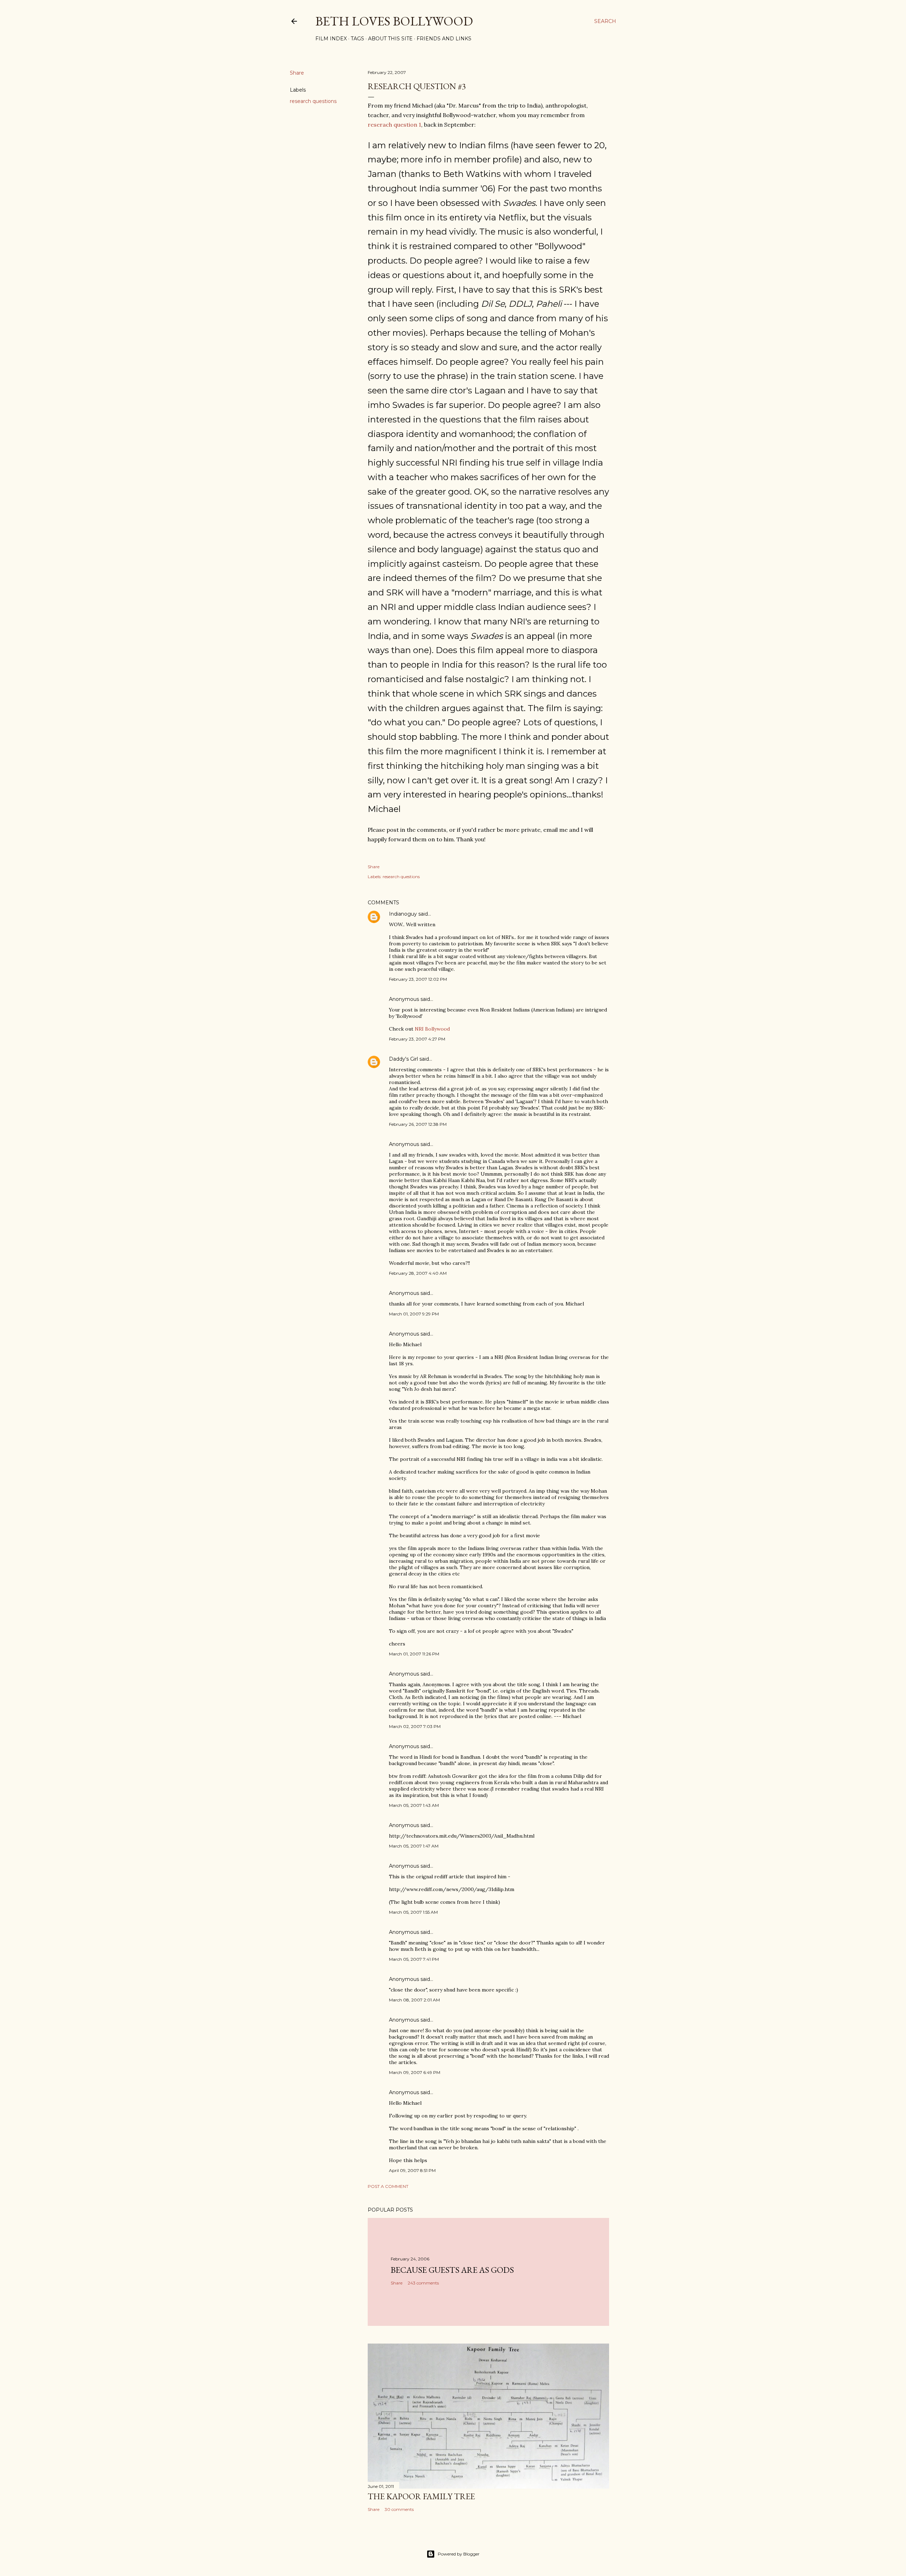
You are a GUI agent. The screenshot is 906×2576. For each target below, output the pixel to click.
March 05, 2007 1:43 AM (414, 1805)
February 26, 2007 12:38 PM (418, 1124)
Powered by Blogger (459, 2554)
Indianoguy (403, 914)
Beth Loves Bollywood (394, 21)
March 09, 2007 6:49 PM (415, 2072)
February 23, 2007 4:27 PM (417, 1039)
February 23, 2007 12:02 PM (418, 979)
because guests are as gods (452, 2270)
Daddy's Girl (403, 1059)
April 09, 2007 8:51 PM (412, 2170)
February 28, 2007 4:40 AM (418, 1273)
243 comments (423, 2283)
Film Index (331, 39)
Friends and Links (444, 39)
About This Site (390, 39)
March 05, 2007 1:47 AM (414, 1846)
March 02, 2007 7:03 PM (415, 1726)
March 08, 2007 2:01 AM (414, 2000)
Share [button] (297, 73)
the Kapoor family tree (421, 2496)
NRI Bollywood (432, 1029)
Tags (357, 39)
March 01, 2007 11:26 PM (414, 1654)
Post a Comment (388, 2186)
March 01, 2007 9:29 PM (414, 1314)
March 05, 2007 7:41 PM (414, 1959)
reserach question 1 (394, 125)
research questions (313, 101)
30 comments (399, 2509)
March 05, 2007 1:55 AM (413, 1912)
